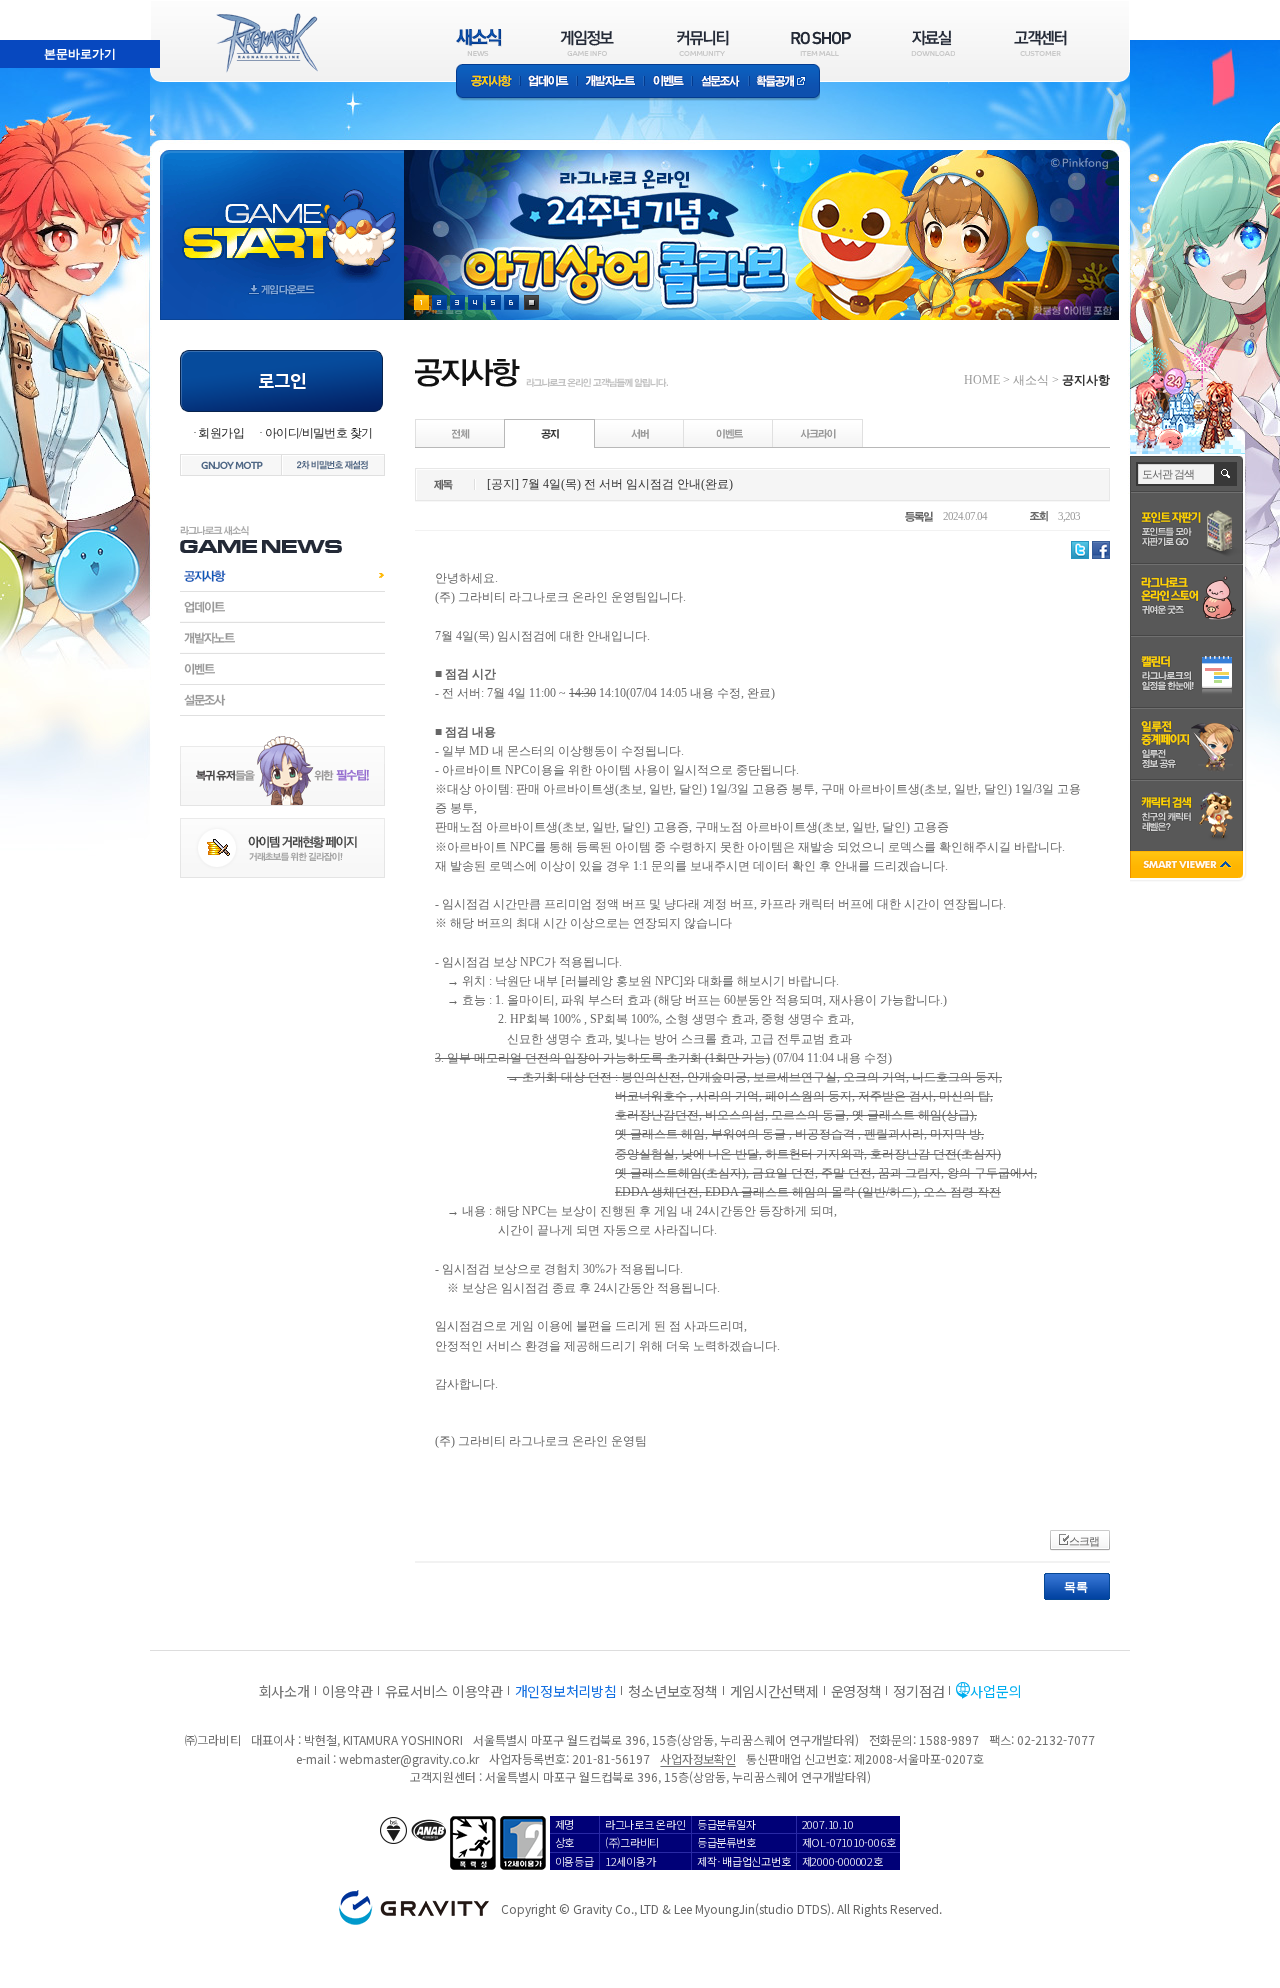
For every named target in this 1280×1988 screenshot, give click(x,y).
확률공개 (784, 82)
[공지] (550, 433)
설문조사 (720, 82)
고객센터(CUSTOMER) (1040, 42)
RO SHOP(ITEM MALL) (821, 42)
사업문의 (995, 1691)
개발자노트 (610, 82)
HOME (982, 380)
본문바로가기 (80, 54)
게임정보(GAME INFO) (587, 42)
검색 (1226, 474)
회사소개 (284, 1691)
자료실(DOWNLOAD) (932, 42)
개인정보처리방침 (566, 1691)
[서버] (640, 433)
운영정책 (856, 1691)
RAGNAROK (266, 43)
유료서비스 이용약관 (444, 1691)
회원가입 (221, 433)
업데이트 (548, 82)
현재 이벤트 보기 (531, 302)
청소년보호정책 (672, 1691)
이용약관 (347, 1691)
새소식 (1031, 380)
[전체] (461, 433)
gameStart (282, 216)
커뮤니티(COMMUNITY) (703, 42)
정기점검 (918, 1691)
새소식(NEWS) (479, 42)
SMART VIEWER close (1188, 866)
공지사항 (488, 82)
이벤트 (668, 82)
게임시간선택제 (774, 1691)
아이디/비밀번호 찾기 (318, 433)
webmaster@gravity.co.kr (409, 1758)
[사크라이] (818, 433)
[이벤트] (729, 433)
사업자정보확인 (697, 1758)
